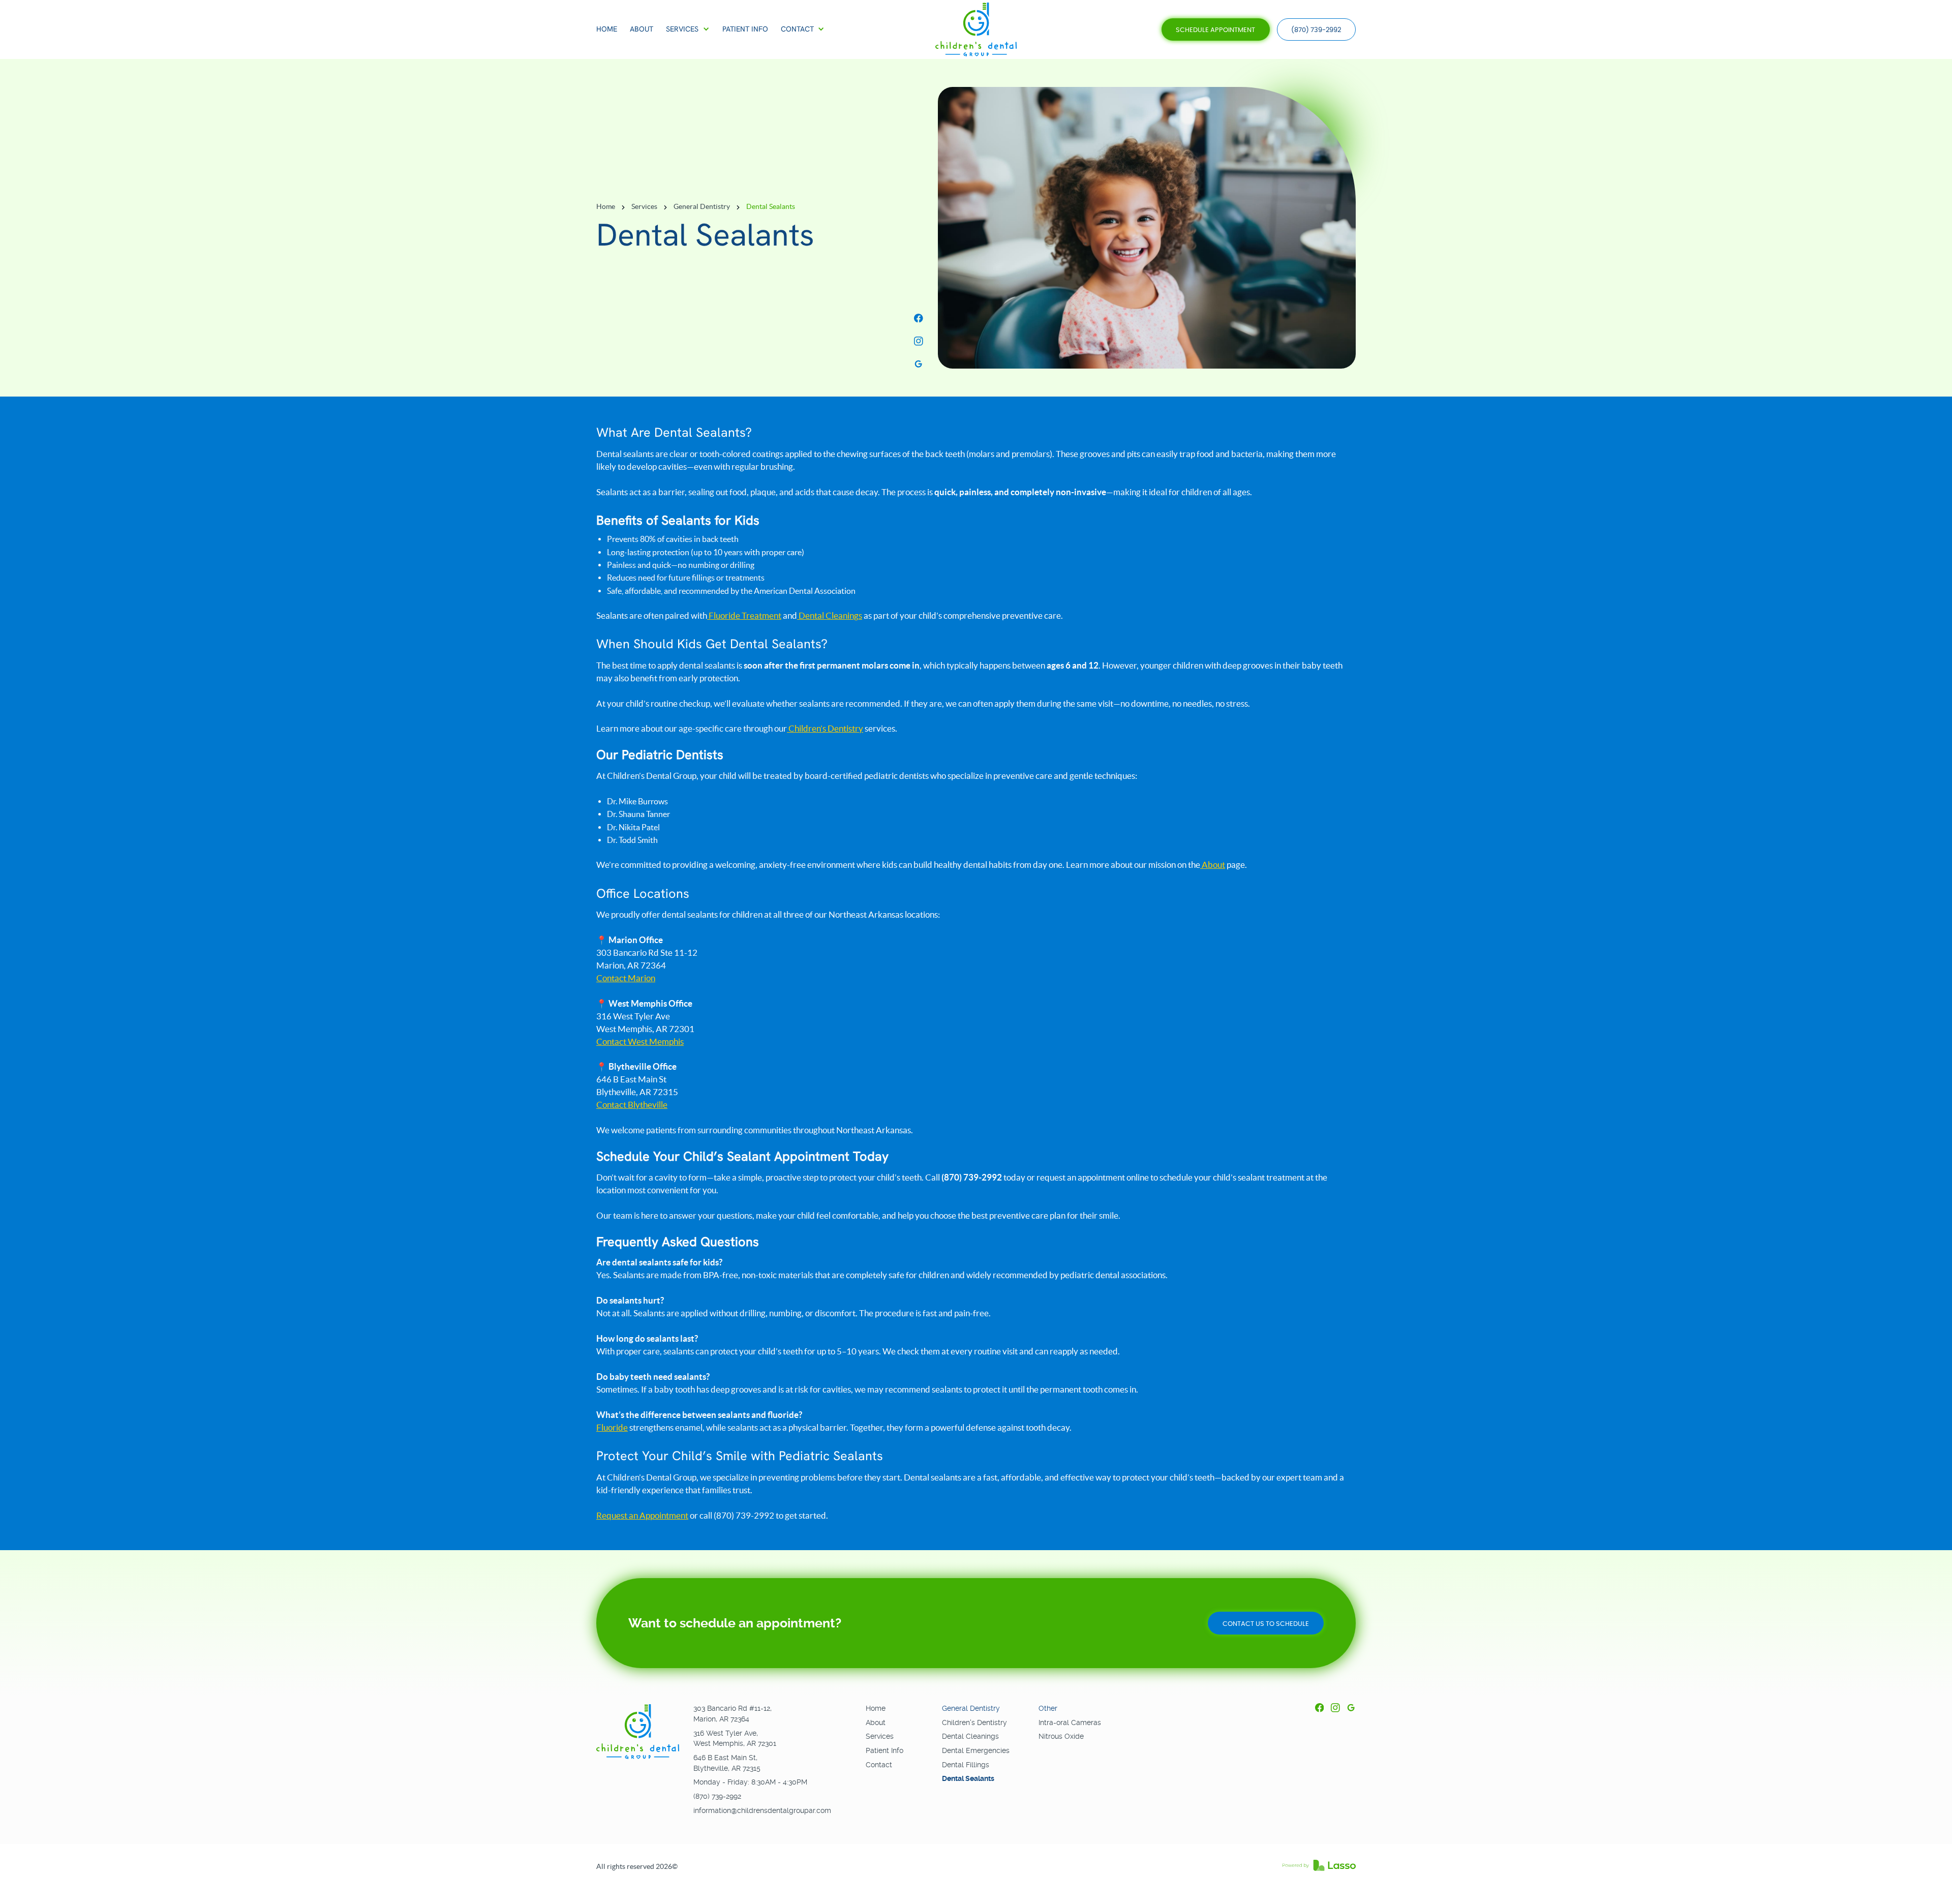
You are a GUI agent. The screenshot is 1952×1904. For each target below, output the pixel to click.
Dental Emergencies (976, 1750)
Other (1048, 1708)
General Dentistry (702, 207)
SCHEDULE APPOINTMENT (1215, 30)
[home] (976, 30)
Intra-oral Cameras (1070, 1722)
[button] (688, 29)
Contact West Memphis (640, 1042)
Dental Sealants (968, 1778)
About (1213, 865)
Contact (879, 1765)
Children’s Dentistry (825, 729)
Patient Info (884, 1750)
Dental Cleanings (830, 616)
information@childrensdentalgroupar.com (762, 1810)
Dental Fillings (966, 1765)
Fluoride (612, 1428)
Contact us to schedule (1266, 1624)
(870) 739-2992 (1316, 30)
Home (606, 207)
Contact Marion (626, 978)
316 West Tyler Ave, (726, 1733)
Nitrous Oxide (1061, 1736)
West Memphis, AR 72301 (735, 1743)
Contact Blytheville (632, 1105)
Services (644, 207)
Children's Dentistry (974, 1722)
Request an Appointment (642, 1516)
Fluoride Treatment (744, 616)
